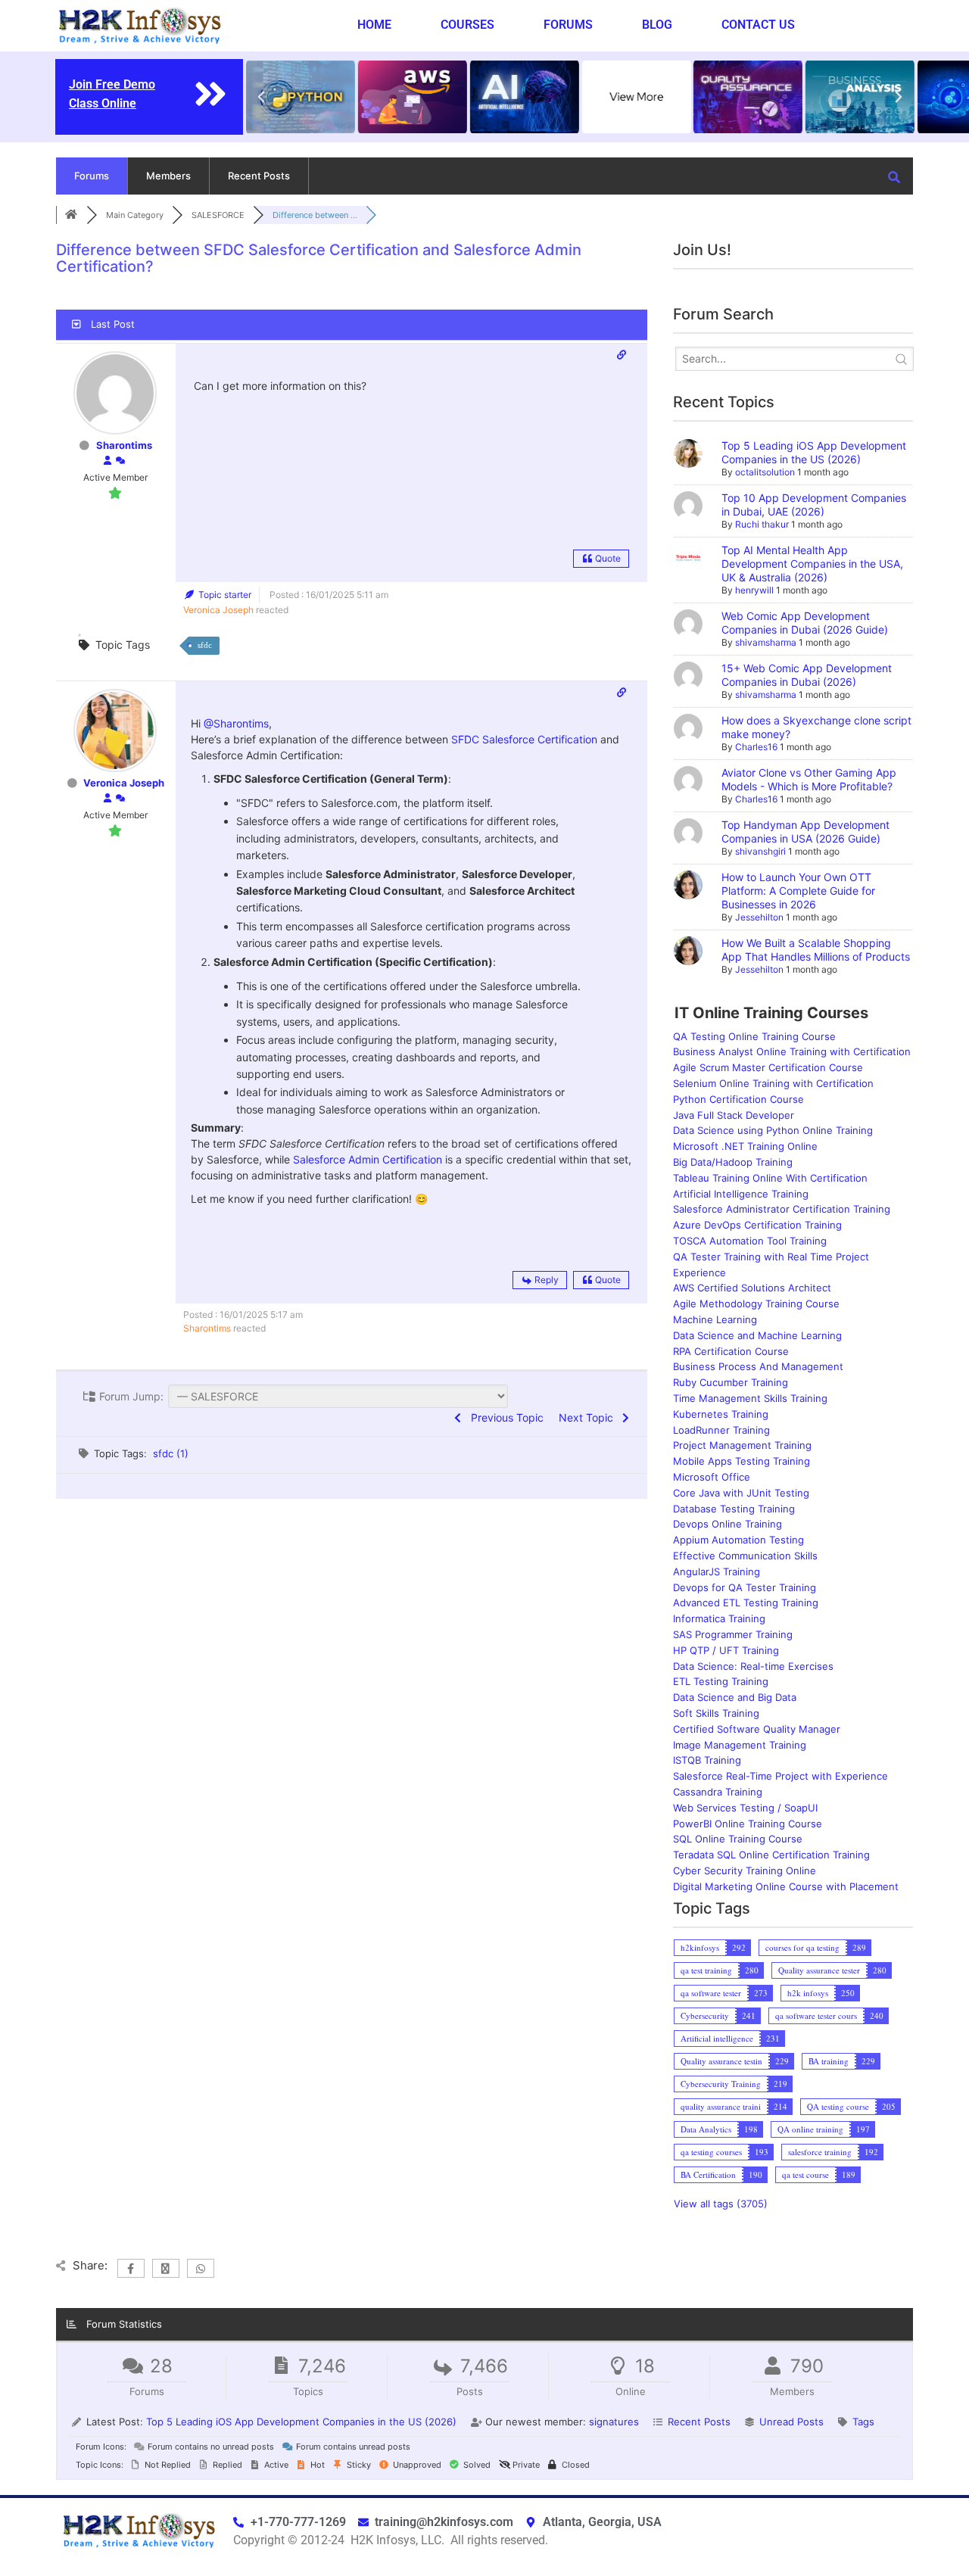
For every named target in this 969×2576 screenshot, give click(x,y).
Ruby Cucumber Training (731, 1382)
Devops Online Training (728, 1524)
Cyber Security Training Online (745, 1870)
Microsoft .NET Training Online (745, 1146)
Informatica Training (719, 1618)
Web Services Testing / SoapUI (745, 1808)
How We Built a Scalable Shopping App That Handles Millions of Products (816, 950)
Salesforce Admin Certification (368, 1159)
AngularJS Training (717, 1571)
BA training (829, 2061)
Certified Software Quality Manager (757, 1729)
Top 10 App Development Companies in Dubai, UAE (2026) (814, 505)
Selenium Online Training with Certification (773, 1083)
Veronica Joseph (218, 610)
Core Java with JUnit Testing (741, 1493)
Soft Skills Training (716, 1713)
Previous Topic (504, 1417)
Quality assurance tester (819, 1970)
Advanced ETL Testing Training (746, 1603)
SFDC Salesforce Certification (524, 739)
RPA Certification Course (731, 1351)
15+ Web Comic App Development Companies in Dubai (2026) (807, 675)
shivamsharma (766, 642)
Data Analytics (706, 2129)
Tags (863, 2422)
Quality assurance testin (721, 2061)
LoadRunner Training (721, 1430)
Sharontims (124, 445)
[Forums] (71, 215)
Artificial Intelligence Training (741, 1194)
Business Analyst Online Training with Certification (792, 1051)
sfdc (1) (171, 1453)
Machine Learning (715, 1319)
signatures (614, 2422)
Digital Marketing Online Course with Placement (786, 1886)
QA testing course (838, 2106)
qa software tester (711, 1993)
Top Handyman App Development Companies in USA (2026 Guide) (805, 832)
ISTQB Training (707, 1760)
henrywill (754, 590)
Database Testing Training (734, 1509)
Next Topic (589, 1417)
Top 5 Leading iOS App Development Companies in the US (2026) (814, 452)
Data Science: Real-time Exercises (753, 1666)
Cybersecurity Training (721, 2084)
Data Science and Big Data (735, 1697)
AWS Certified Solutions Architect (752, 1288)
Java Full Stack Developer (734, 1115)
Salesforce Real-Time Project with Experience (780, 1776)
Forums (568, 25)
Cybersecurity (705, 2015)
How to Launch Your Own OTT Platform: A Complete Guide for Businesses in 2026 (798, 891)
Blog (657, 25)
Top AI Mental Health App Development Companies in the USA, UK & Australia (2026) (812, 564)
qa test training (706, 1970)
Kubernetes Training (721, 1414)
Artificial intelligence (717, 2038)
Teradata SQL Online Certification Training (771, 1855)
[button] (261, 97)
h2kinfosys (700, 1947)
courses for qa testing (802, 1947)
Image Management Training (740, 1745)
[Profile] (107, 461)
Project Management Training (742, 1445)
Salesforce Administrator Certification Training (782, 1209)
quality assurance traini (721, 2106)
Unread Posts (791, 2422)
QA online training (810, 2129)
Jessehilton (759, 917)
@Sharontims (236, 723)
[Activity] (120, 461)
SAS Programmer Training (733, 1634)
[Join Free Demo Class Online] (210, 94)
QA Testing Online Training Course (754, 1036)
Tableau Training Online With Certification (770, 1178)
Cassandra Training (718, 1792)
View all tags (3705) (721, 2204)
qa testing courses (711, 2152)
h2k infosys (808, 1993)
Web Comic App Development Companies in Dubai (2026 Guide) (805, 623)
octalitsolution (765, 472)
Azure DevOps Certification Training (757, 1225)
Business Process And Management (758, 1366)
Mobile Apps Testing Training (742, 1461)
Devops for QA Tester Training (745, 1587)
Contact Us (758, 25)
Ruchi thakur (762, 524)
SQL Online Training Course (738, 1839)
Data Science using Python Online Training (773, 1130)
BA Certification (708, 2174)
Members (168, 176)
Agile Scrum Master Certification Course (768, 1067)
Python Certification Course (738, 1099)
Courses (467, 25)
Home (374, 25)
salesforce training (820, 2152)
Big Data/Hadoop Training (733, 1162)
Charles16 (756, 747)
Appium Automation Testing (738, 1540)
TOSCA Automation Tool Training (750, 1241)
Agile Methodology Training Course (756, 1304)
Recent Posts (259, 176)
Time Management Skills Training (750, 1398)
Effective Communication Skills (745, 1556)
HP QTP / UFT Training (726, 1650)
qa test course (805, 2174)
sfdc (205, 645)
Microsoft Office (712, 1477)
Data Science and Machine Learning (757, 1335)
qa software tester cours (816, 2015)
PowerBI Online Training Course (748, 1824)
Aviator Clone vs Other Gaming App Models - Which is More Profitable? (809, 779)
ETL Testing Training (721, 1681)
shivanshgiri (760, 851)
